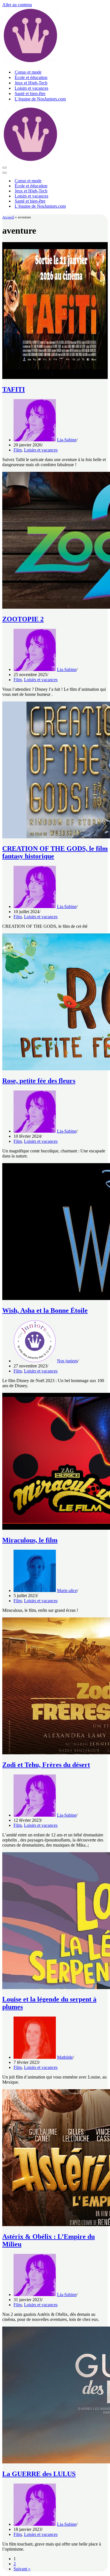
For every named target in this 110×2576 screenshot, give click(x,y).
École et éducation (31, 77)
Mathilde (65, 2057)
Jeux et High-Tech (31, 83)
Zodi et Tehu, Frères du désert (46, 1765)
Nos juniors (67, 1361)
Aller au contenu (17, 5)
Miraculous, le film (30, 1540)
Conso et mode (28, 72)
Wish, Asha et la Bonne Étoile (45, 1310)
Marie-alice (67, 1590)
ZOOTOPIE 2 (23, 619)
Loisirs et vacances (31, 88)
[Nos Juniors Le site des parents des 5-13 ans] (30, 62)
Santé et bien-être (30, 94)
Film (18, 450)
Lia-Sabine (67, 440)
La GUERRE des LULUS (39, 2474)
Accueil (8, 217)
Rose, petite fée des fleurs (39, 1081)
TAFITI (14, 389)
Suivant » (22, 2569)
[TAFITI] (55, 377)
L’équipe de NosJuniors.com (40, 99)
